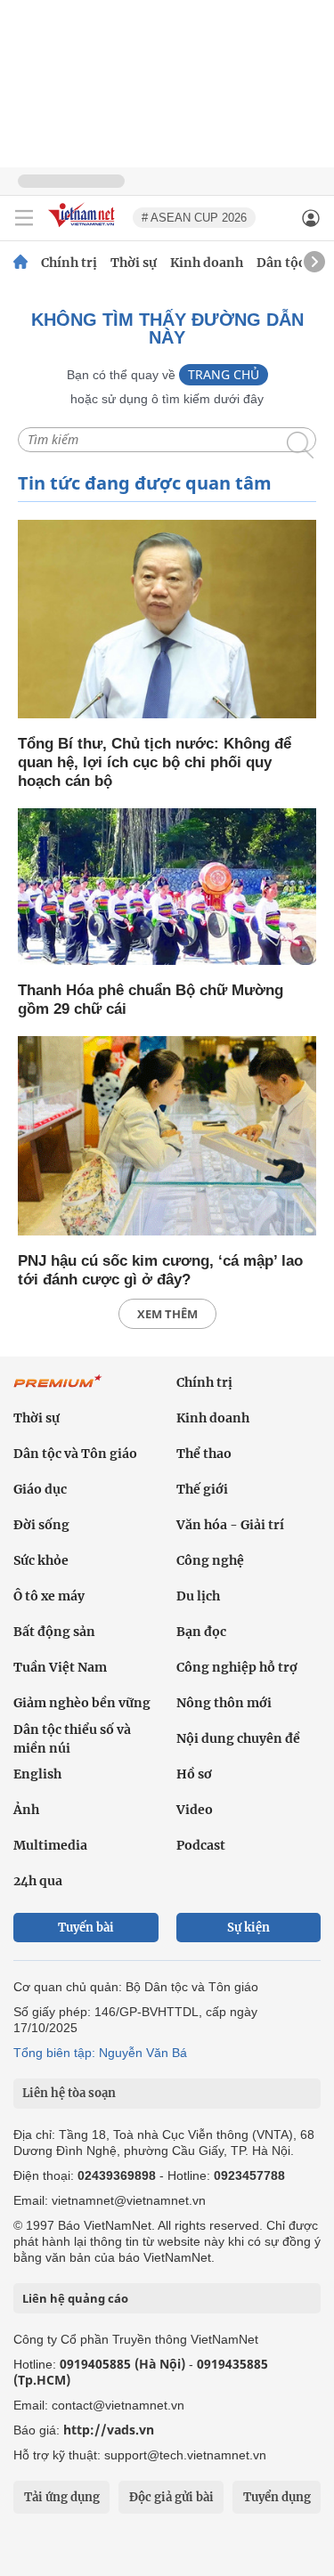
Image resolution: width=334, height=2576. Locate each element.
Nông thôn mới (224, 1703)
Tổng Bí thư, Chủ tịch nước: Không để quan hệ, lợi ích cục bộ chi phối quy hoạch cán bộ (155, 762)
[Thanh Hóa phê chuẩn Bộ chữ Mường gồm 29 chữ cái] (167, 888)
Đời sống (41, 1525)
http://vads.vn (109, 2430)
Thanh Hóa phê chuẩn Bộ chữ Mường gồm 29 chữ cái (151, 1000)
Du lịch (198, 1596)
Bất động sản (54, 1632)
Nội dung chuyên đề (238, 1738)
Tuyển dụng (277, 2497)
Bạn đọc (201, 1632)
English (37, 1774)
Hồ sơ (194, 1774)
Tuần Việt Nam (60, 1667)
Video (195, 1810)
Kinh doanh (207, 263)
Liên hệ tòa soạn (69, 2093)
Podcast (201, 1845)
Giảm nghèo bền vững (82, 1703)
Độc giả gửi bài (171, 2497)
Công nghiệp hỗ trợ (237, 1667)
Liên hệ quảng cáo (75, 2298)
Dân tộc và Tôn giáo (75, 1454)
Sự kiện (248, 1928)
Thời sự (134, 263)
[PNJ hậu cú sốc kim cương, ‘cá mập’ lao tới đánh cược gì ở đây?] (167, 1137)
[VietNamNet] (20, 263)
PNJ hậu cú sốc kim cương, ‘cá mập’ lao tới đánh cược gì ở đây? (160, 1270)
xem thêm (167, 1314)
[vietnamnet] (84, 228)
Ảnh (26, 1810)
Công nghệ (210, 1560)
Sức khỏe (41, 1560)
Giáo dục (40, 1489)
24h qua (38, 1881)
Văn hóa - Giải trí (230, 1525)
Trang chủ (224, 374)
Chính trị (69, 263)
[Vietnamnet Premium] (58, 1390)
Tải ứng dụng (62, 2497)
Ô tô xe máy (49, 1596)
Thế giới (202, 1489)
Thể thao (204, 1454)
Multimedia (50, 1845)
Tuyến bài (86, 1928)
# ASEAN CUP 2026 (194, 218)
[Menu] (24, 218)
